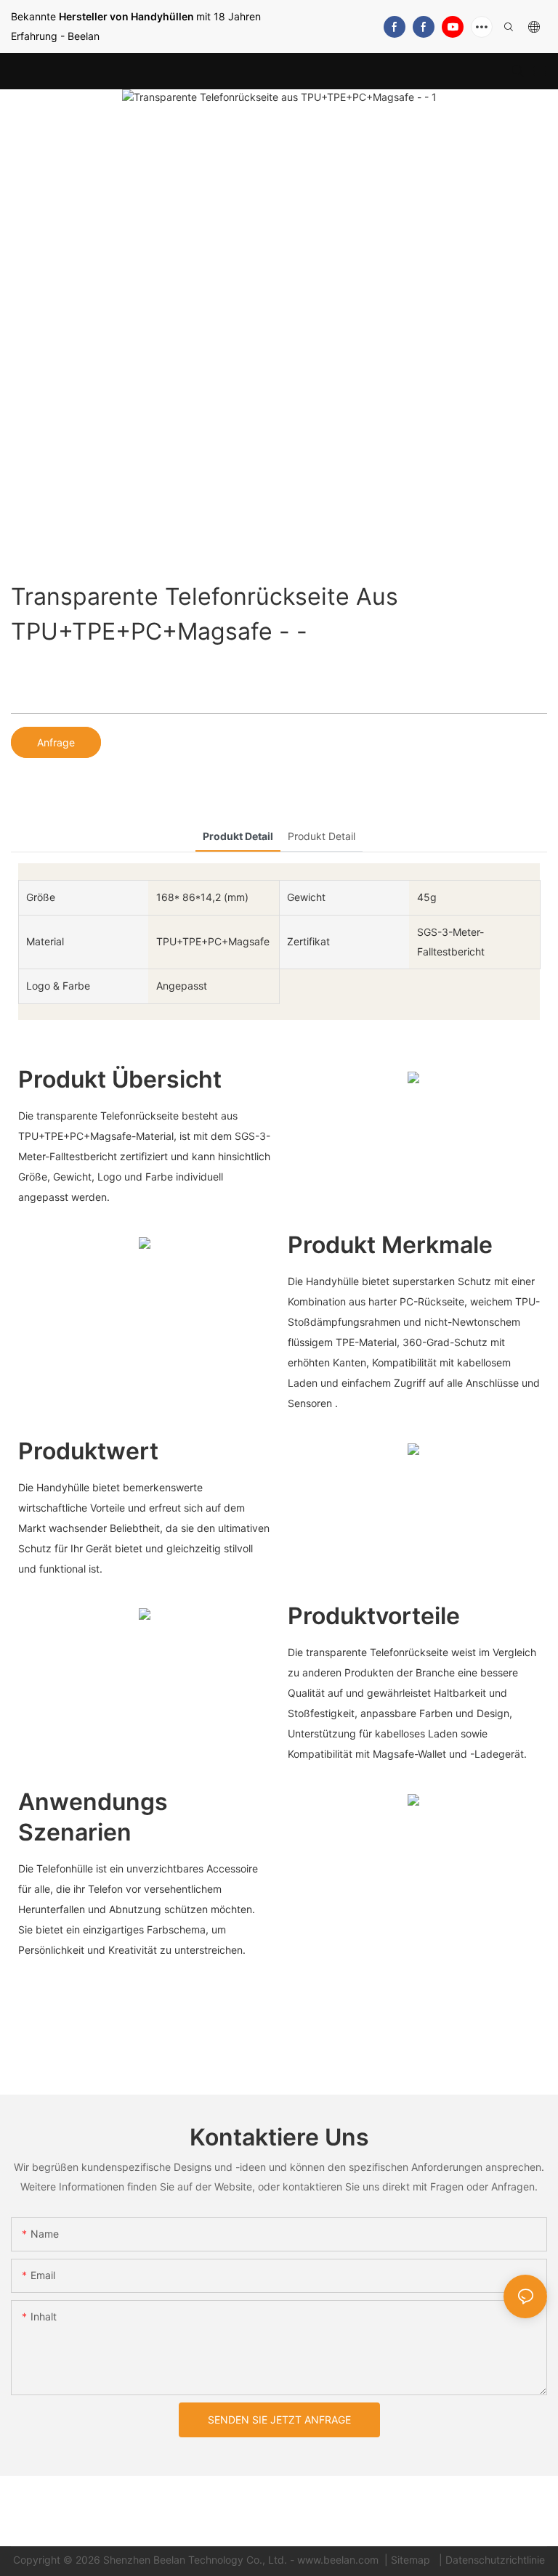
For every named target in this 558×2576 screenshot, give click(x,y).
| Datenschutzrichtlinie (490, 2560)
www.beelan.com (339, 2560)
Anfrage (56, 742)
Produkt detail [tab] (238, 836)
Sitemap (412, 2560)
